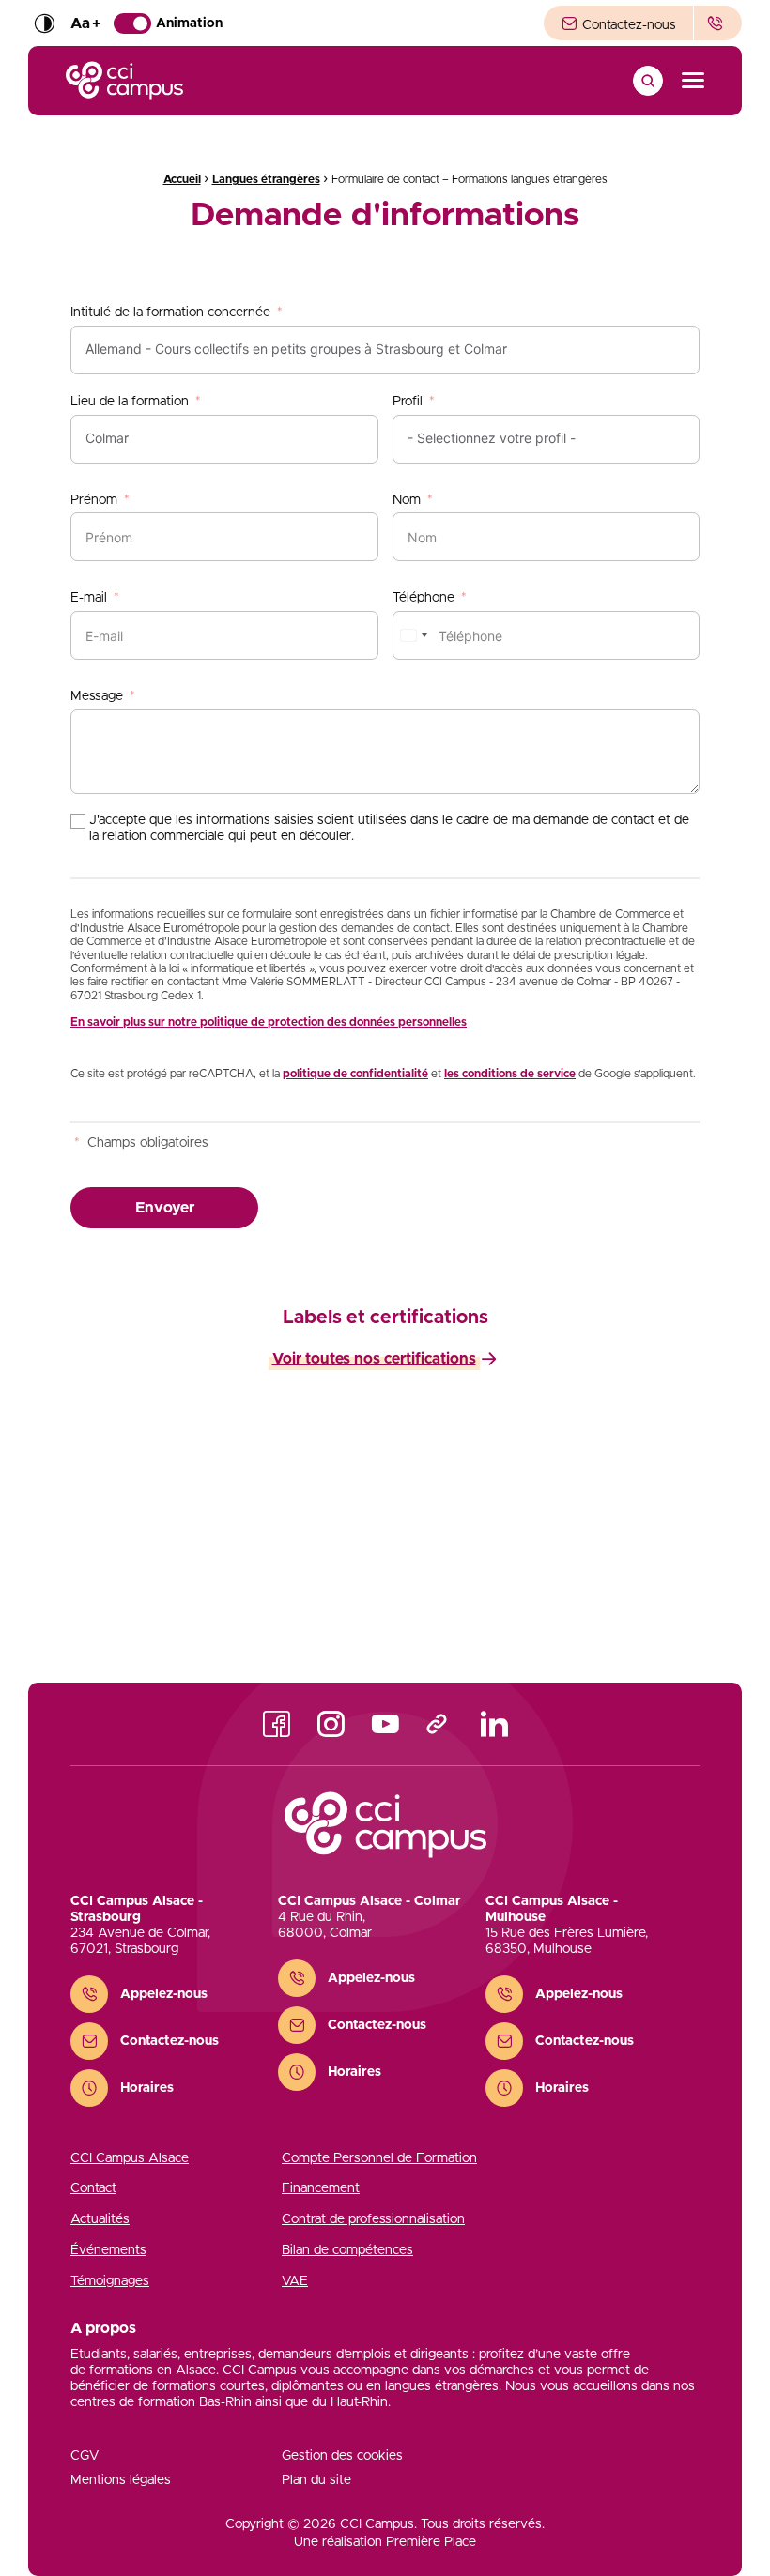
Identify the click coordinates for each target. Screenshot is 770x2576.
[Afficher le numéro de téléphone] (718, 23)
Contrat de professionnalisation (373, 2219)
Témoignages (110, 2281)
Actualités (100, 2219)
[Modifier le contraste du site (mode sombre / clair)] (44, 23)
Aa (85, 23)
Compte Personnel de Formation (379, 2158)
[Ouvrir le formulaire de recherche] (648, 81)
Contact (93, 2188)
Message (97, 696)
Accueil (182, 179)
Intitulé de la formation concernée (170, 312)
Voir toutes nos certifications (374, 1359)
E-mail (89, 598)
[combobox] (413, 635)
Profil (408, 402)
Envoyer (165, 1208)
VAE (295, 2281)
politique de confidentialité (355, 1074)
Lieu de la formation (130, 402)
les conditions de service (510, 1074)
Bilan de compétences (347, 2250)
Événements (108, 2250)
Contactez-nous (627, 25)
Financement (321, 2188)
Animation (189, 23)
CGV (85, 2456)
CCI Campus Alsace (130, 2158)
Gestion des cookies (342, 2456)
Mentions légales (121, 2480)
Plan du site (316, 2480)
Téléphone (423, 598)
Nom (407, 500)
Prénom (94, 500)
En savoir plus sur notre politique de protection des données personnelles (269, 1022)
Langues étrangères (266, 179)
